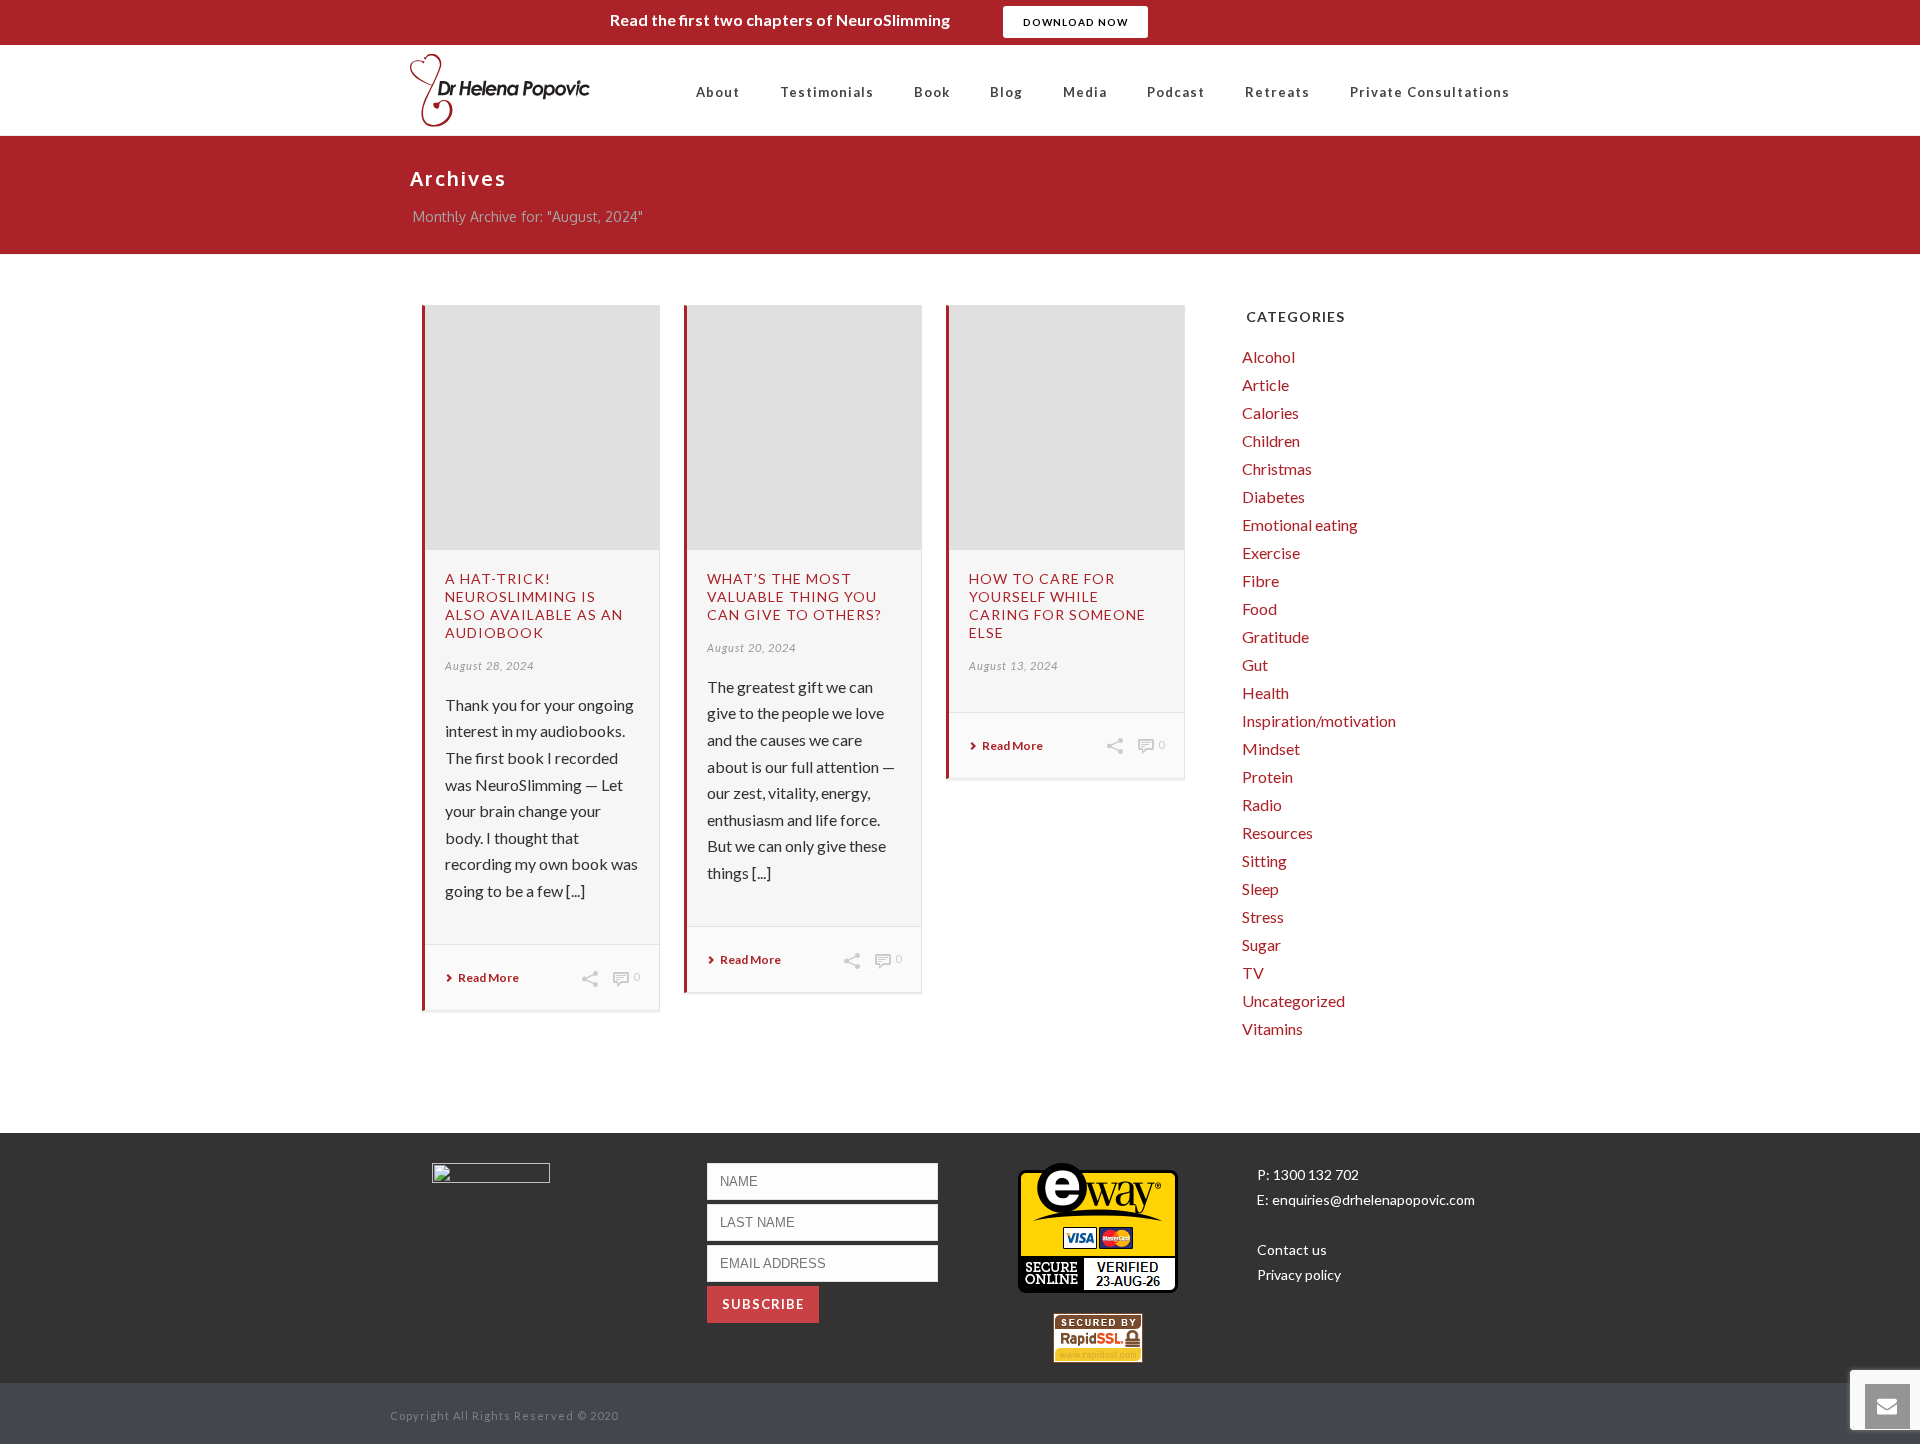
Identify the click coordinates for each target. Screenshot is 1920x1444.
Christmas (1277, 469)
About (718, 92)
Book (932, 92)
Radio (1262, 805)
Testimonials (827, 92)
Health (1265, 693)
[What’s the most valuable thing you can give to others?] (804, 428)
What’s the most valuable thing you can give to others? (794, 596)
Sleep (1260, 889)
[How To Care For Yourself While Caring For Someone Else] (1066, 428)
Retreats (1277, 92)
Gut (1255, 665)
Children (1271, 441)
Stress (1263, 917)
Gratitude (1275, 637)
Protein (1267, 777)
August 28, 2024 (489, 665)
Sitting (1264, 861)
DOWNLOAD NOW (1075, 22)
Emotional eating (1300, 525)
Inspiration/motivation (1319, 721)
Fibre (1260, 581)
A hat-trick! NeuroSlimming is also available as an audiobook (534, 605)
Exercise (1271, 553)
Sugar (1261, 945)
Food (1259, 609)
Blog (1006, 92)
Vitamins (1272, 1029)
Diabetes (1273, 497)
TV (1253, 973)
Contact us (1292, 1249)
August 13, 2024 (1013, 665)
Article (1265, 385)
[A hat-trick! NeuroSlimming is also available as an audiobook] (542, 428)
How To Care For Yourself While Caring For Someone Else (1057, 605)
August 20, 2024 (751, 647)
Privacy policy (1299, 1274)
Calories (1270, 413)
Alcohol (1268, 357)
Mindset (1271, 749)
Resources (1277, 833)
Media (1085, 92)
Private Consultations (1430, 92)
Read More (488, 978)
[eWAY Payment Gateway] (1098, 1226)
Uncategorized (1293, 1001)
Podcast (1176, 92)
